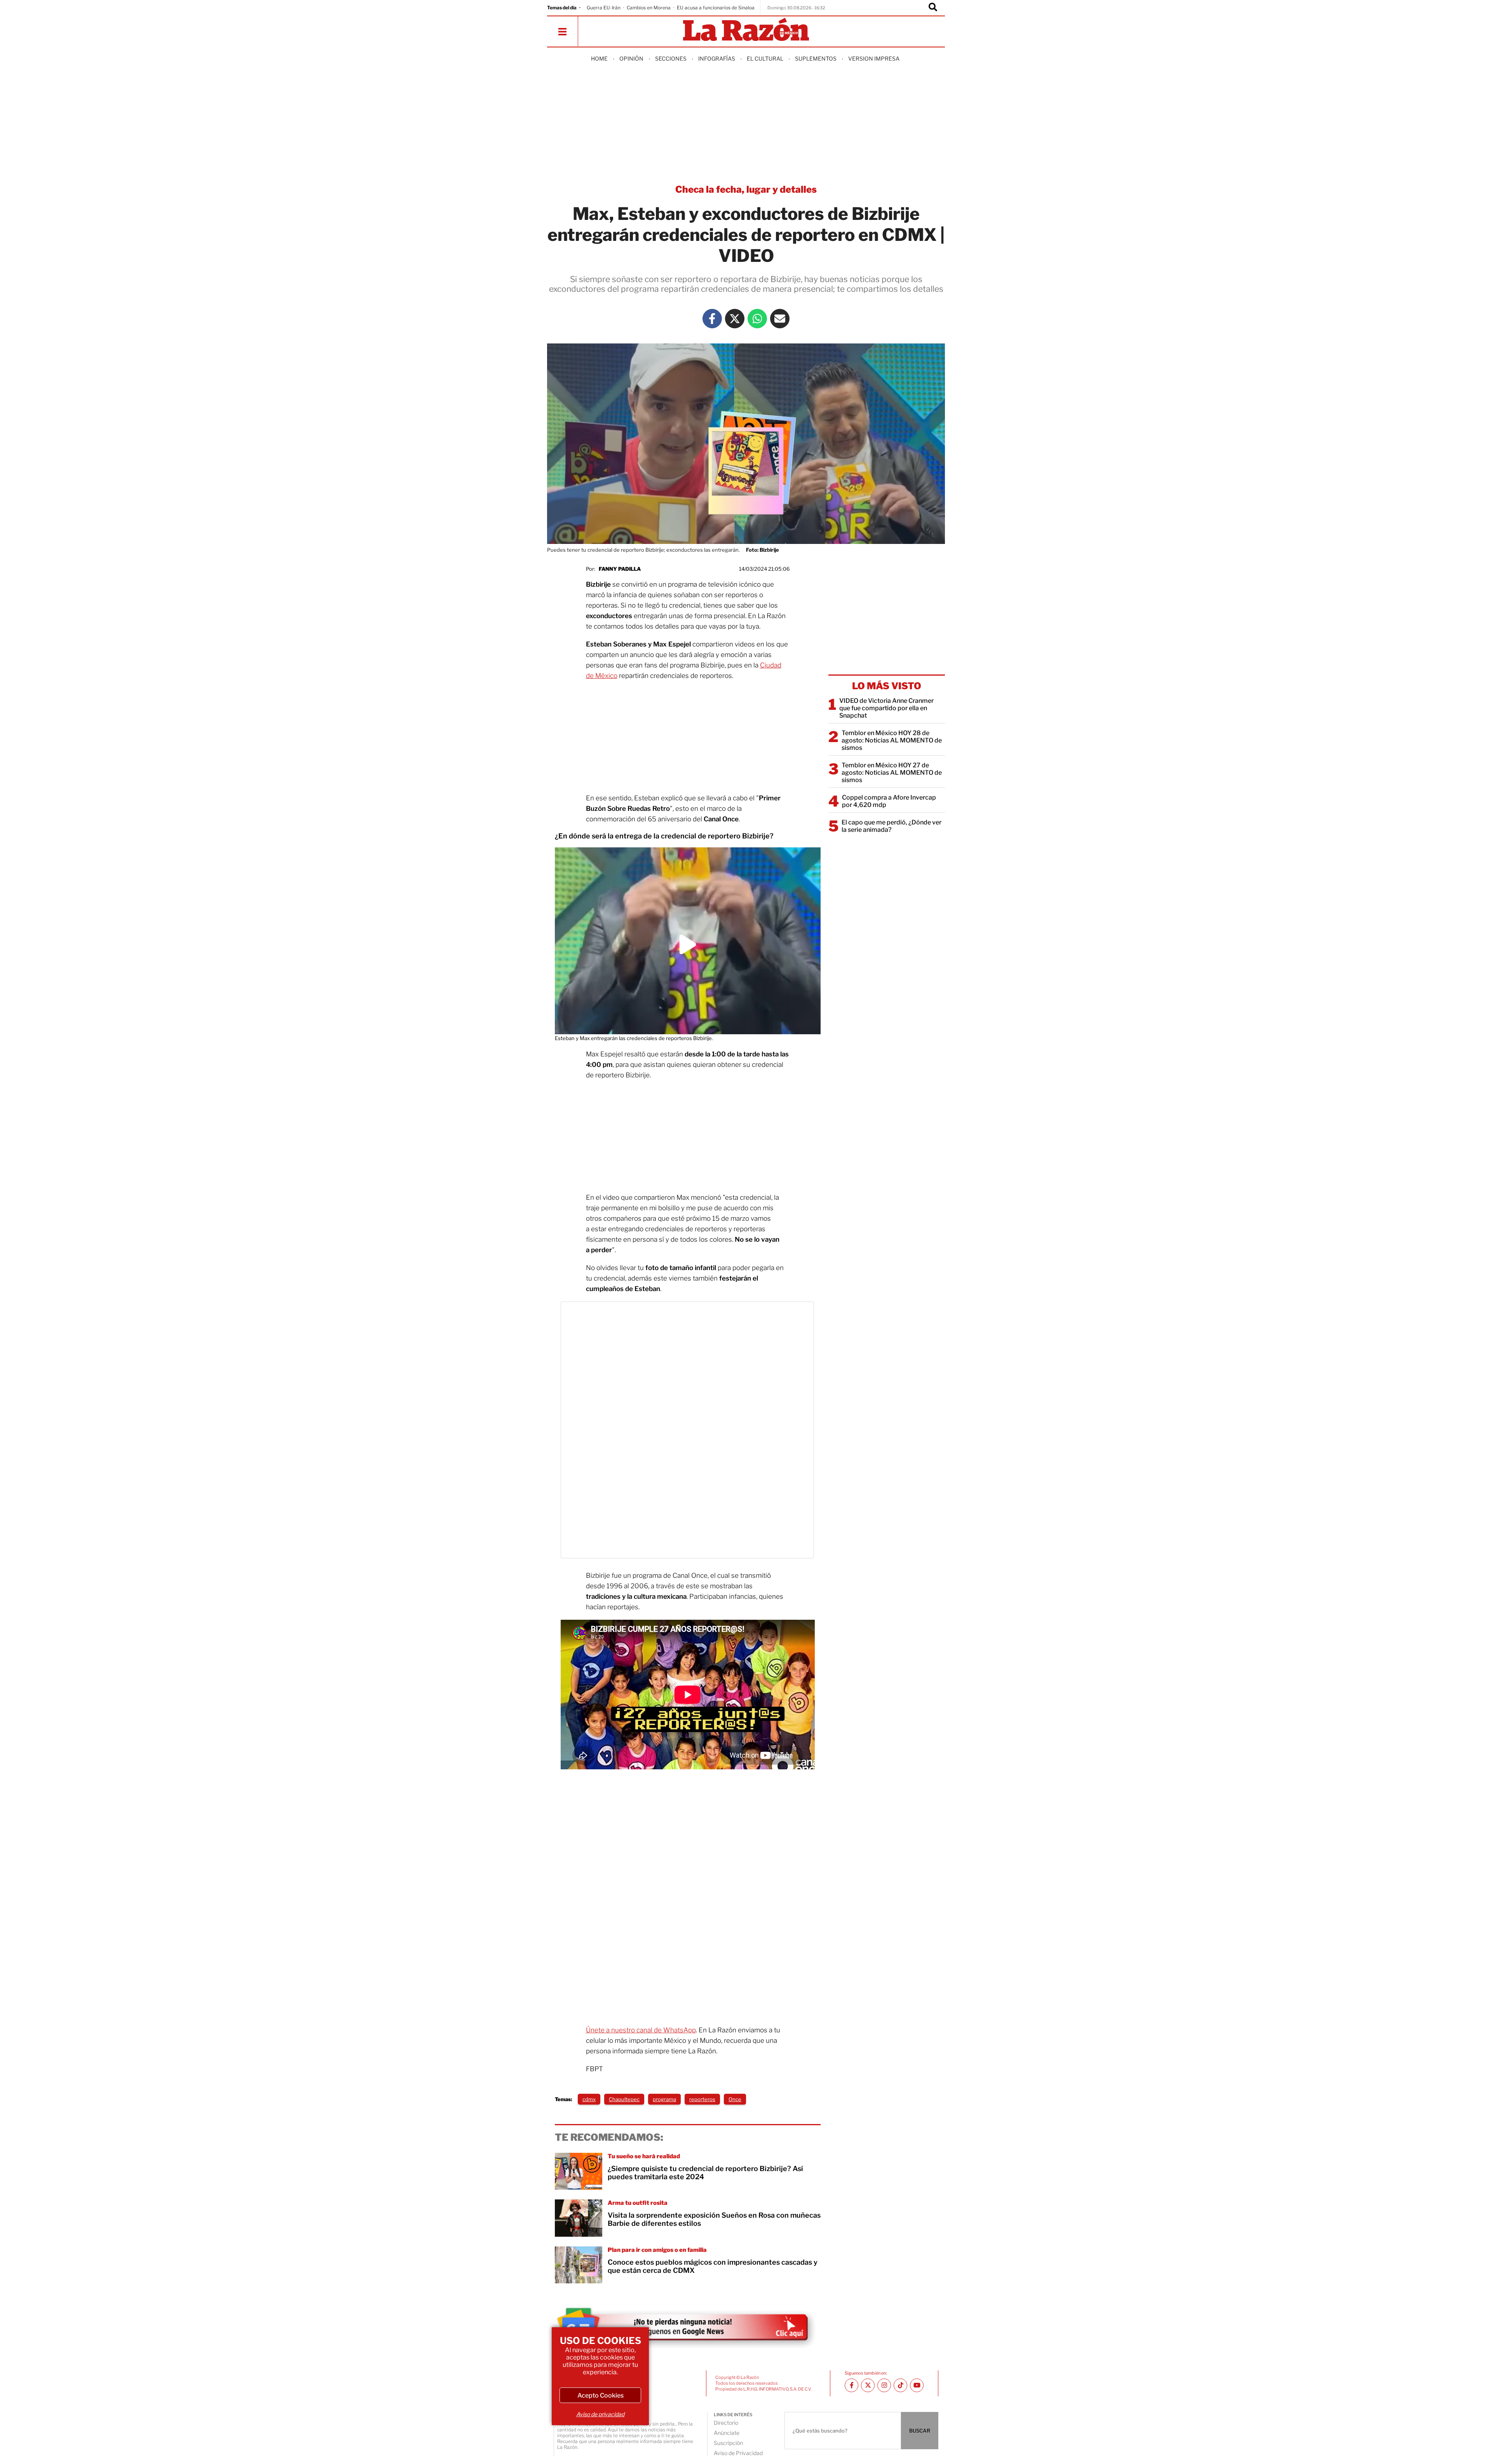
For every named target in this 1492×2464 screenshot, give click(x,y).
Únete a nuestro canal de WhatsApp (641, 2030)
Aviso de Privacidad (738, 2453)
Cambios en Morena (649, 8)
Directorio (726, 2423)
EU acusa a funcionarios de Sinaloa (716, 8)
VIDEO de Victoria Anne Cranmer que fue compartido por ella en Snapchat (886, 708)
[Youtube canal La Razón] (917, 2385)
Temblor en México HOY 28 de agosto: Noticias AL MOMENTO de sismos (892, 740)
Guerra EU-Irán (604, 8)
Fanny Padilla (620, 569)
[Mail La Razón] (780, 319)
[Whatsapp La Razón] (757, 319)
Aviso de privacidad (600, 2414)
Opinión (631, 58)
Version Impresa (874, 58)
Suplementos (816, 58)
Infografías (717, 58)
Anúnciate (727, 2433)
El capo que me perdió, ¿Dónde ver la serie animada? (892, 826)
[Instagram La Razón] (884, 2385)
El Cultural (765, 58)
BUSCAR (920, 2431)
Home (599, 58)
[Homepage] (746, 30)
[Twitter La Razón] (735, 319)
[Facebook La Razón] (712, 319)
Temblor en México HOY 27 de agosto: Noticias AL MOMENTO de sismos (892, 773)
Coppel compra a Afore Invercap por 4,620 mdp (889, 801)
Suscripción (728, 2443)
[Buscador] (933, 8)
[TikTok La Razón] (900, 2385)
